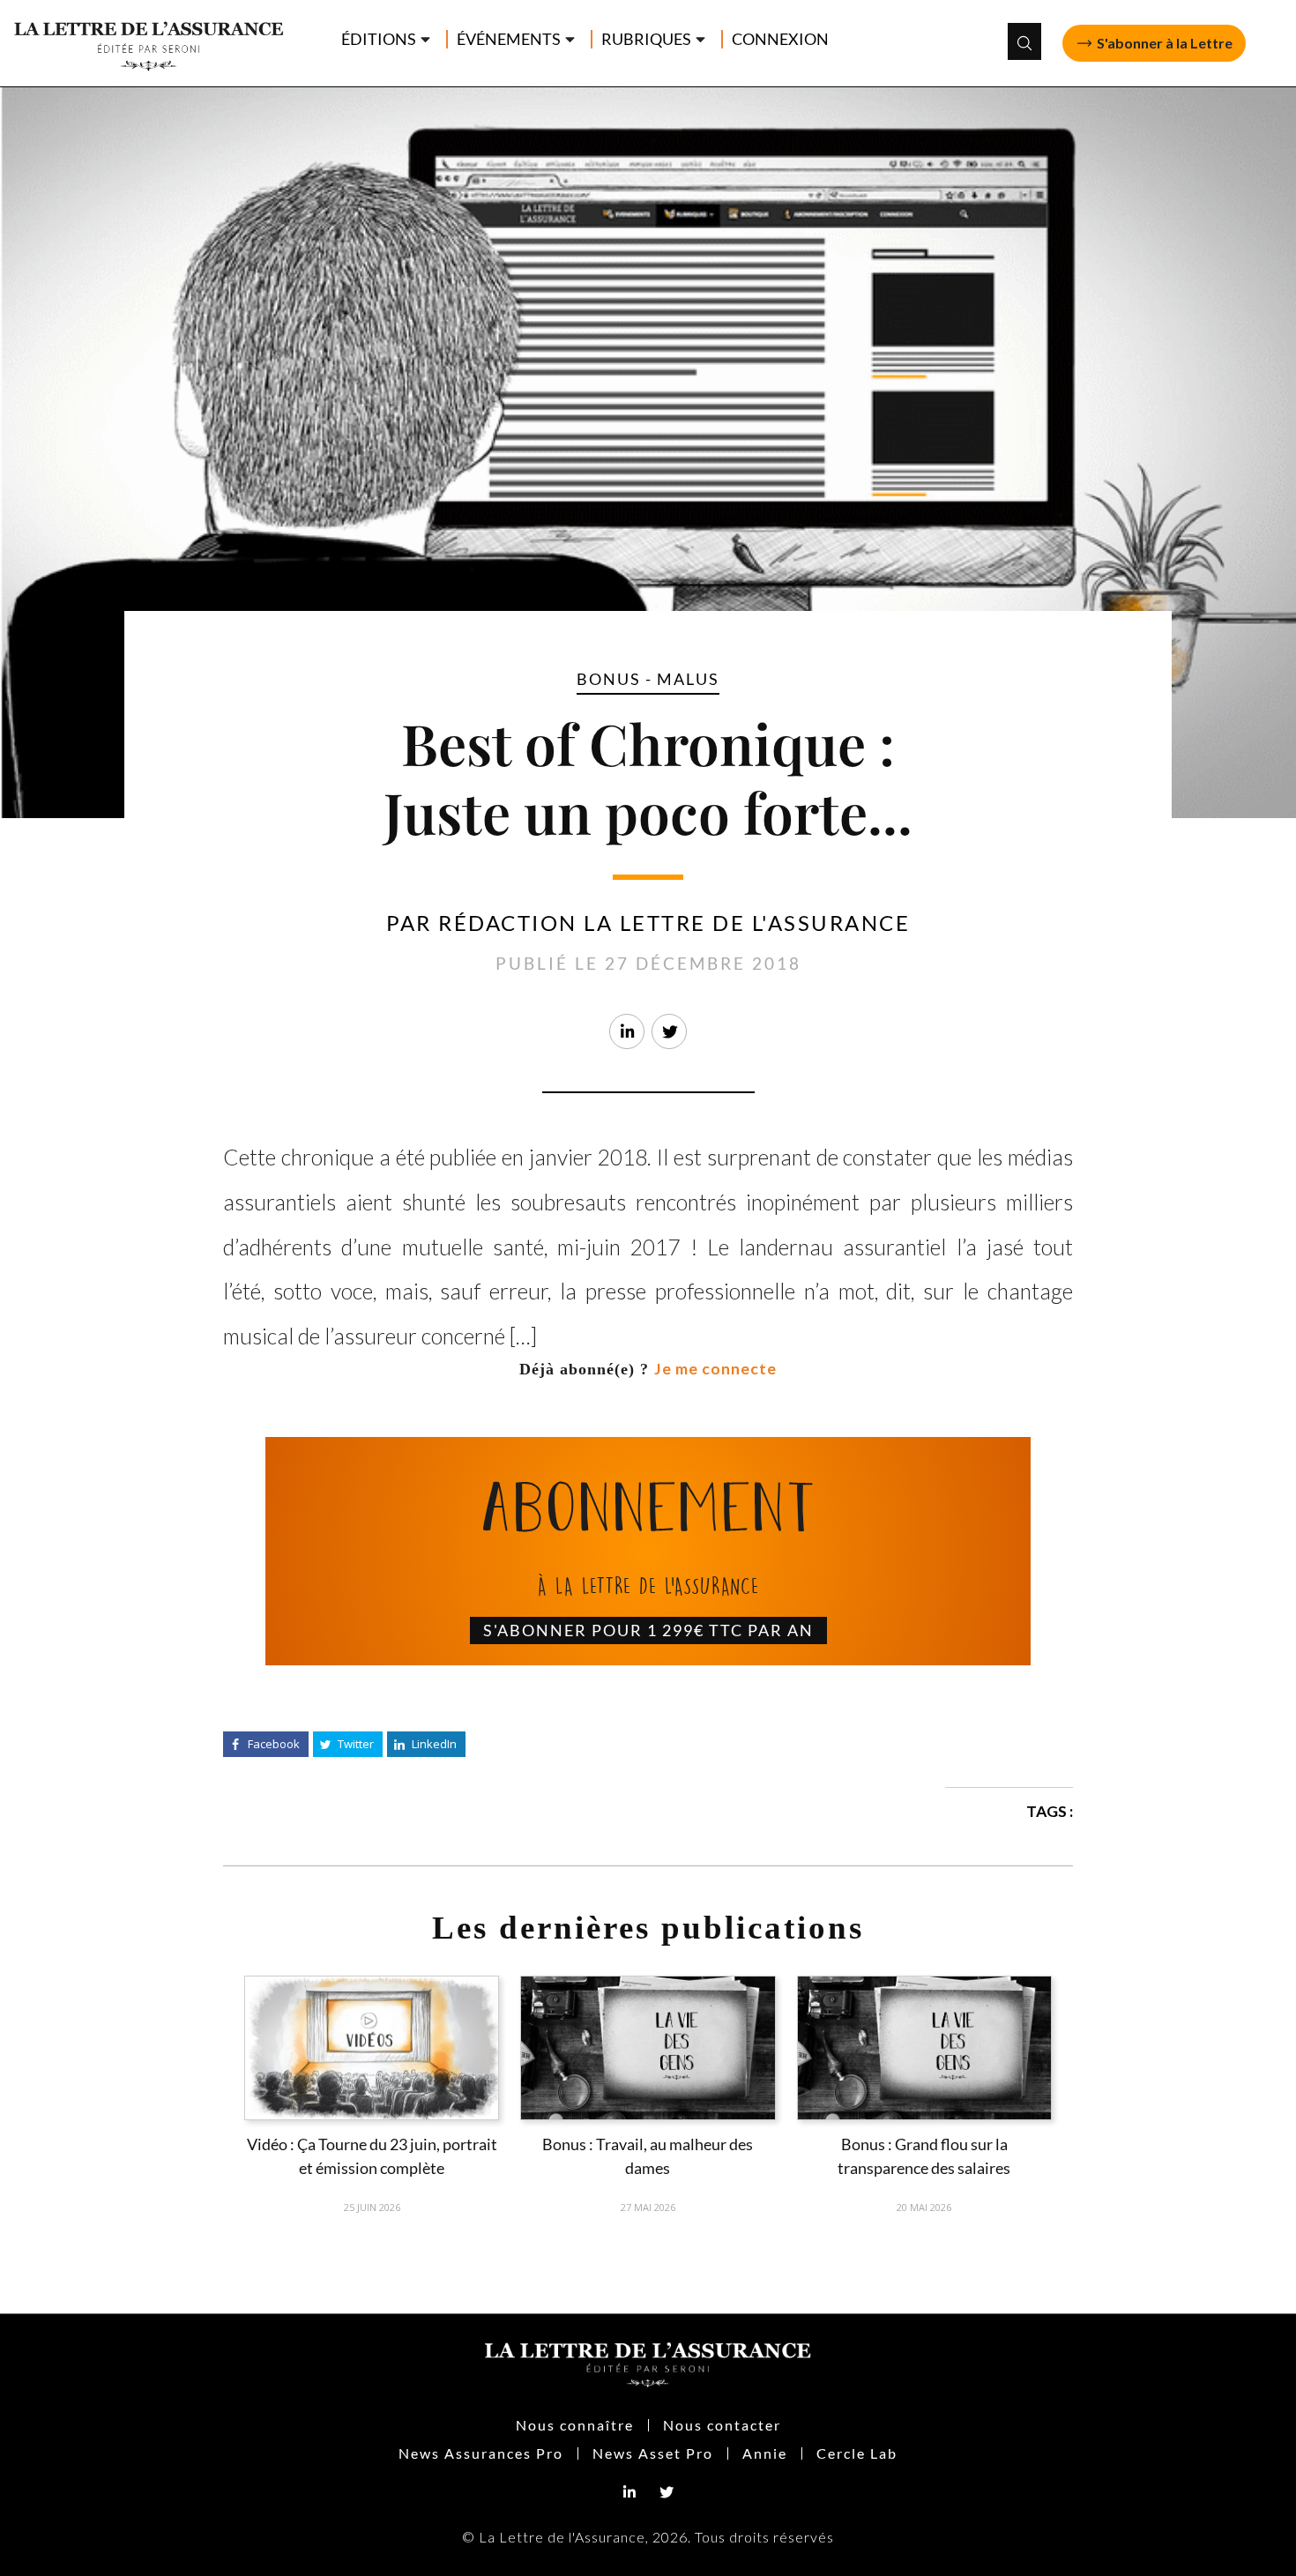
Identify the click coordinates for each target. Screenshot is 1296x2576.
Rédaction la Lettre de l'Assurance (674, 923)
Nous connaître (575, 2425)
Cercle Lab (857, 2453)
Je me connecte (715, 1369)
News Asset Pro (653, 2453)
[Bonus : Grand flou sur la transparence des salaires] (924, 2048)
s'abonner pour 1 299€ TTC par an (648, 1630)
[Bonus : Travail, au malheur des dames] (648, 2048)
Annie (765, 2453)
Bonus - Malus (648, 679)
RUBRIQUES (646, 39)
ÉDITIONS (379, 39)
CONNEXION (780, 39)
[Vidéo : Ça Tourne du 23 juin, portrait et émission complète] (372, 2048)
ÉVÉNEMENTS (509, 39)
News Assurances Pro (481, 2453)
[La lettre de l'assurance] (157, 41)
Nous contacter (722, 2425)
